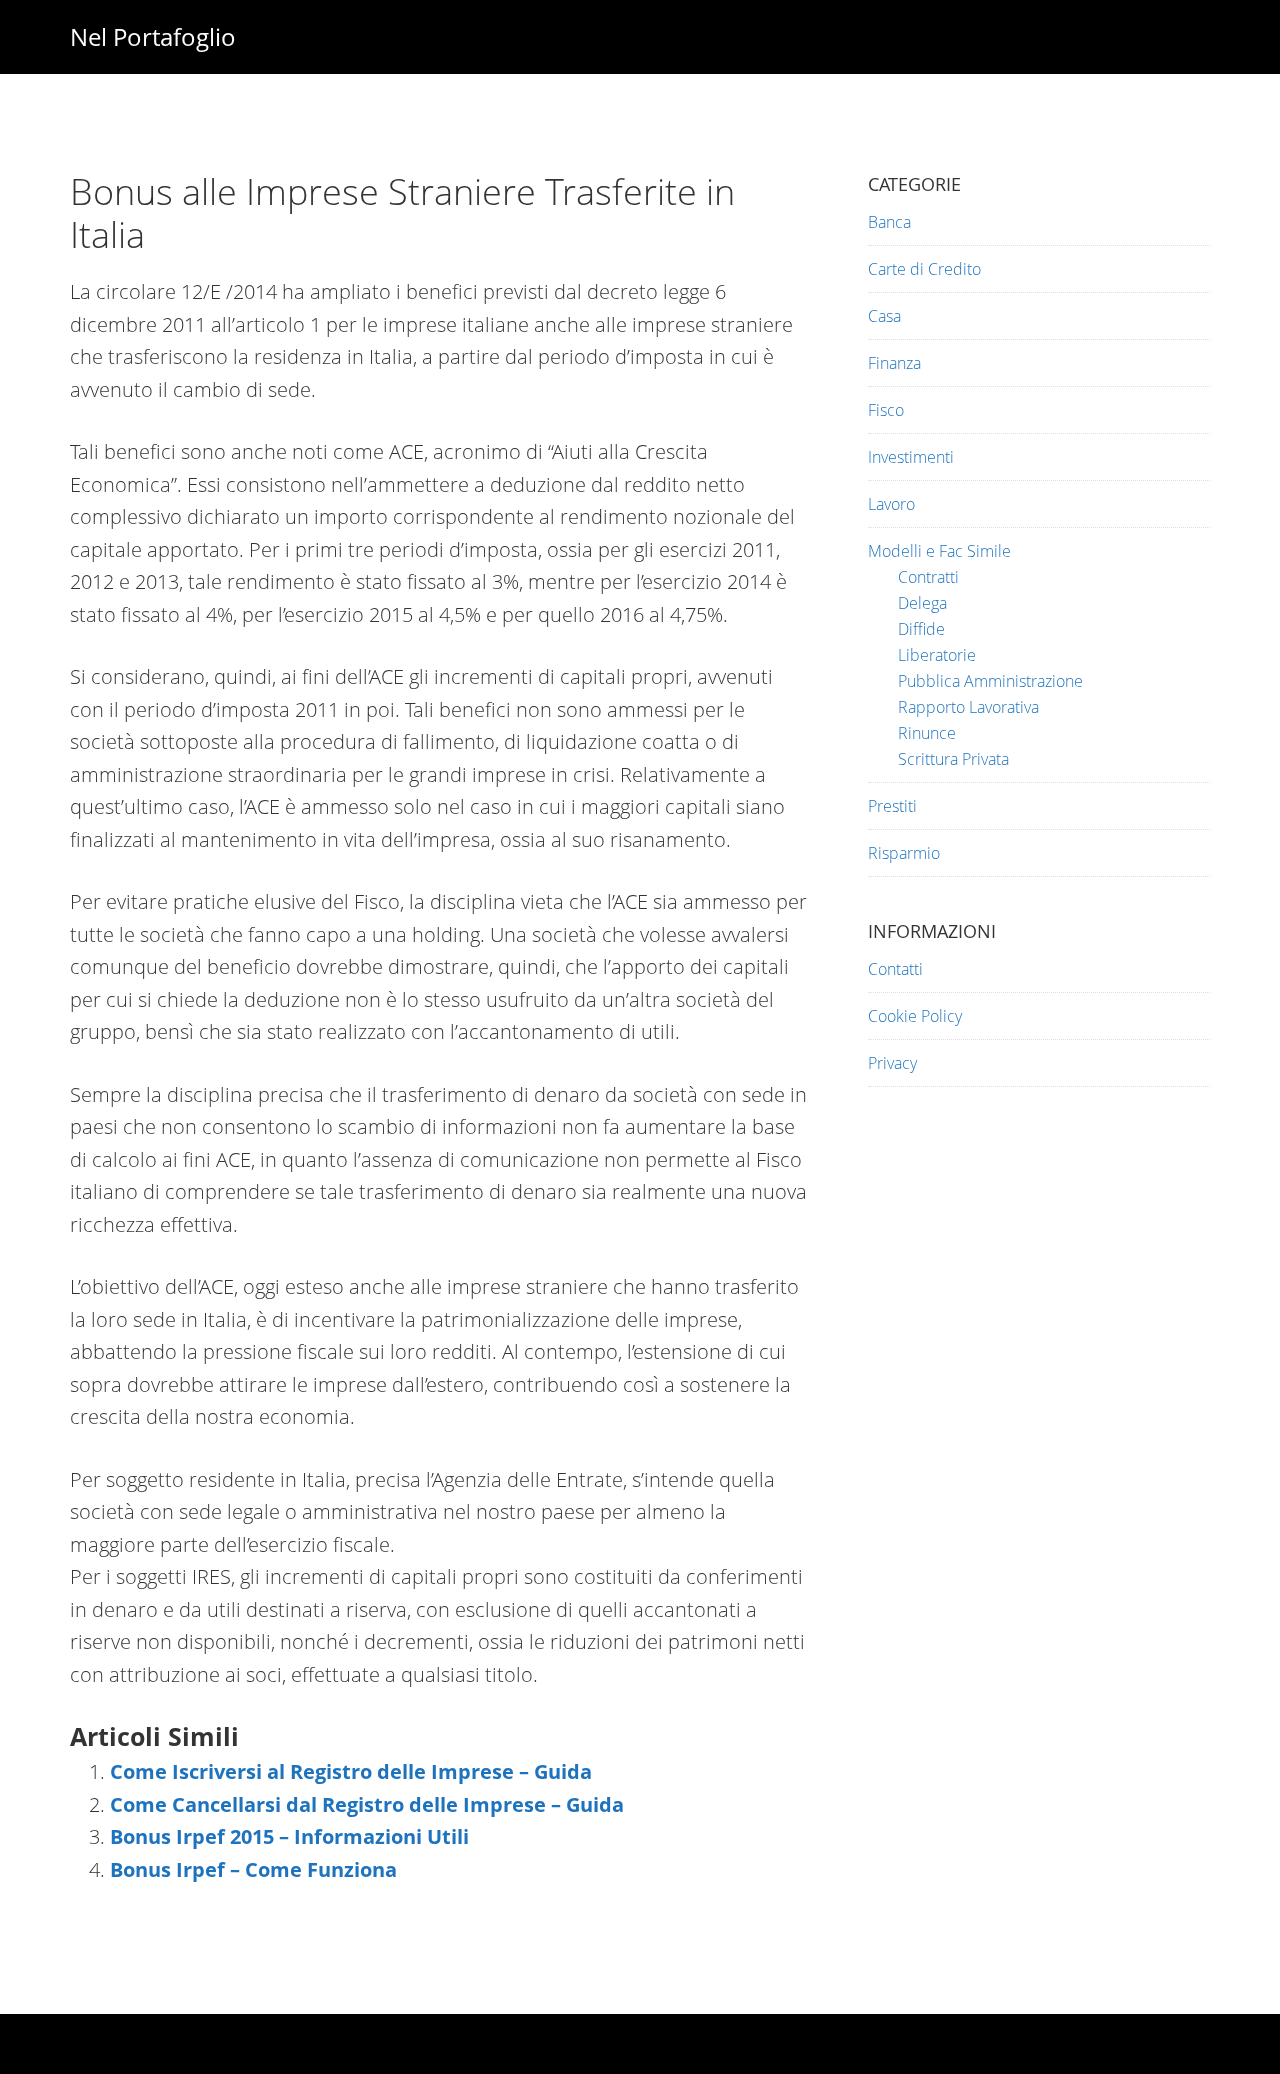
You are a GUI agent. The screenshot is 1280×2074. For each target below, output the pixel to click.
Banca (889, 222)
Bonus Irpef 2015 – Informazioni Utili (289, 1836)
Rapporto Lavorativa (968, 707)
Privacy (892, 1063)
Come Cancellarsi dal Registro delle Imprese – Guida (367, 1804)
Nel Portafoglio (153, 36)
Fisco (886, 410)
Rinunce (927, 733)
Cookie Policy (915, 1016)
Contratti (928, 577)
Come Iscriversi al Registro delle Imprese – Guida (351, 1771)
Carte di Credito (924, 269)
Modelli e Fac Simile (939, 551)
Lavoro (891, 504)
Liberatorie (937, 655)
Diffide (921, 629)
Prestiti (892, 806)
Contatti (895, 969)
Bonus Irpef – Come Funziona (253, 1869)
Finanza (894, 363)
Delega (922, 603)
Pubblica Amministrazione (990, 681)
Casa (884, 316)
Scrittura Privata (953, 759)
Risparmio (904, 853)
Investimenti (911, 457)
